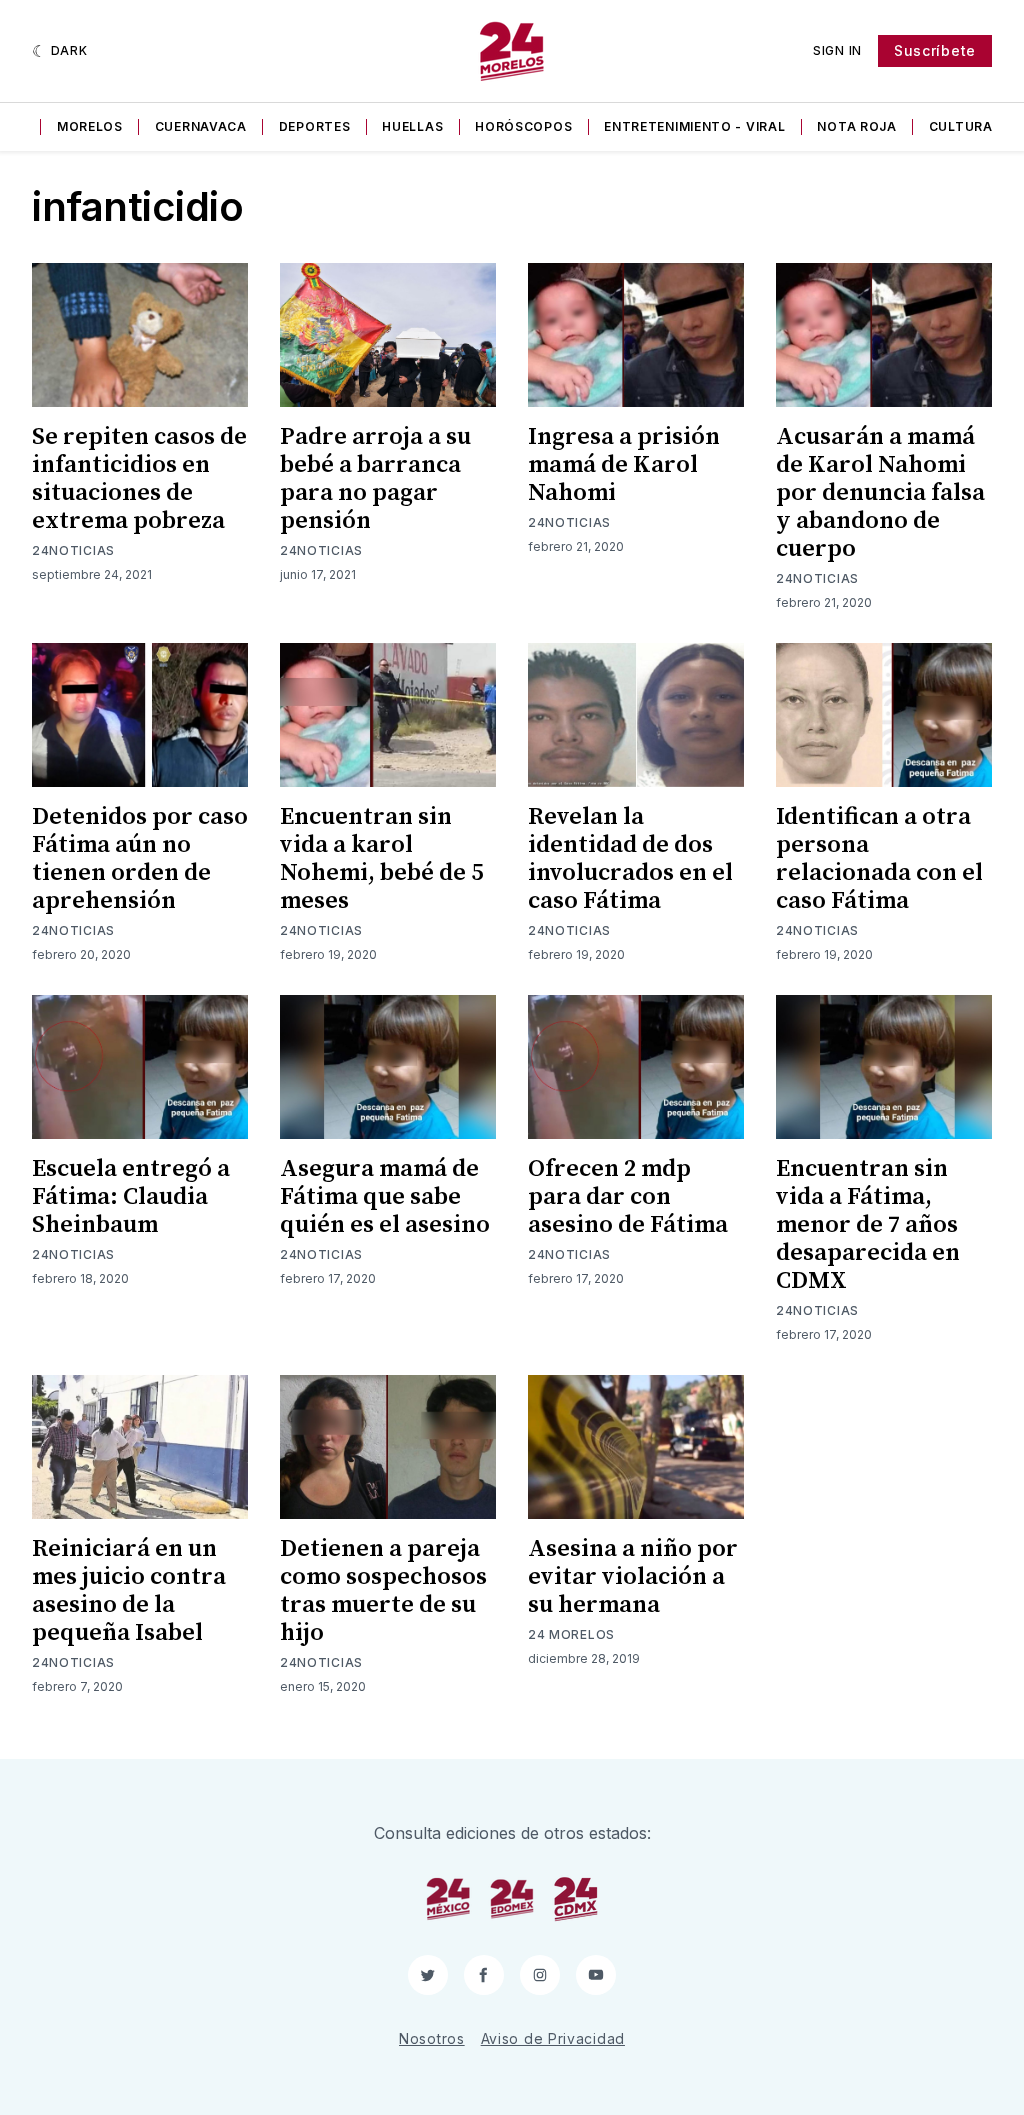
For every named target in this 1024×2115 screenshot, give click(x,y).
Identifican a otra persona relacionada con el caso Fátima (879, 859)
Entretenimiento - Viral (694, 126)
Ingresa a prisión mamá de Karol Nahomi (624, 465)
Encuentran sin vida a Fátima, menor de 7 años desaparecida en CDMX (868, 1225)
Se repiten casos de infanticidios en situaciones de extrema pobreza (139, 479)
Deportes (315, 126)
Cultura (961, 126)
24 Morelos (571, 1634)
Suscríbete (935, 50)
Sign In (837, 50)
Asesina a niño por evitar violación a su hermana (633, 1577)
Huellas (412, 126)
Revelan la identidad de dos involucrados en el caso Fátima (630, 859)
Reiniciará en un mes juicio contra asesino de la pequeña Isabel (129, 1591)
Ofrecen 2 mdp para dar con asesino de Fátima (628, 1197)
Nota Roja (856, 126)
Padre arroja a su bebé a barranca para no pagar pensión (375, 479)
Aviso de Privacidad (553, 2038)
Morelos (90, 126)
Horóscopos (523, 126)
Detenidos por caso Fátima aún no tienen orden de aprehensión (140, 859)
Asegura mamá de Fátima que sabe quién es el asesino (385, 1197)
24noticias (73, 550)
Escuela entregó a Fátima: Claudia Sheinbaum (131, 1197)
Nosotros (432, 2038)
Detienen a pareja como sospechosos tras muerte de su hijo (383, 1591)
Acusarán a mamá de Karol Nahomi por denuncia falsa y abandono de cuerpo (880, 493)
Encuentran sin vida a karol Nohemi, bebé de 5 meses (381, 859)
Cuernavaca (201, 126)
